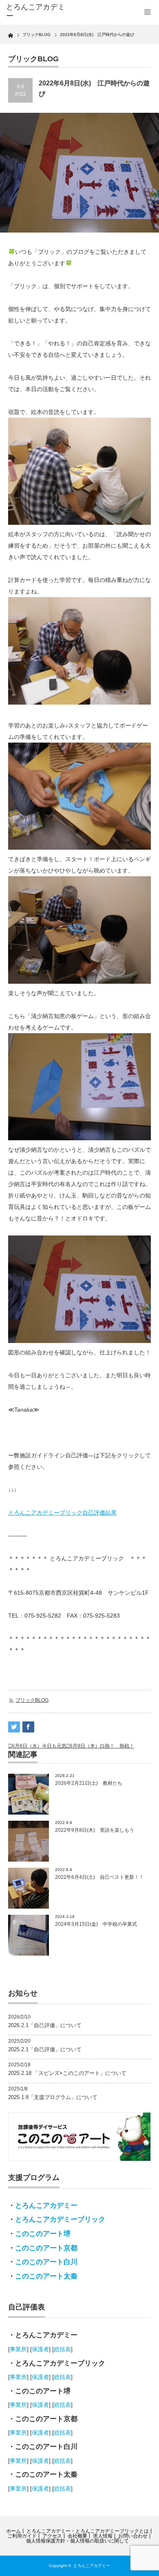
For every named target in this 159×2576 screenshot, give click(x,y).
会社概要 (77, 2536)
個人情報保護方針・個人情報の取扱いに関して (77, 2541)
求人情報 (103, 2536)
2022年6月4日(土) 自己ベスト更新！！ (99, 1877)
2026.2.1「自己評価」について (45, 2025)
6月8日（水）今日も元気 (39, 1746)
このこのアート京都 (46, 2248)
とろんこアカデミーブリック (60, 2219)
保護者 (40, 2349)
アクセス (52, 2536)
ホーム (13, 2531)
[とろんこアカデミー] (38, 12)
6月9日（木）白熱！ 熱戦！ (102, 1746)
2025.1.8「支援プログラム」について (53, 2097)
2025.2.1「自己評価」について (45, 2049)
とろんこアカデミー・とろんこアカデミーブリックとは (88, 2531)
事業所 (18, 2349)
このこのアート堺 (43, 2234)
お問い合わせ (133, 2536)
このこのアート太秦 (46, 2276)
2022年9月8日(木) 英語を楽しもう (95, 1830)
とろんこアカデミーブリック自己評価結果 (62, 1513)
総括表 (62, 2349)
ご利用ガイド (22, 2536)
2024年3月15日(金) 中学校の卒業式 (96, 1924)
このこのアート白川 (46, 2262)
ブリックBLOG (32, 1700)
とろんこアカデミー (46, 2206)
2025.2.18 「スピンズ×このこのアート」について (67, 2073)
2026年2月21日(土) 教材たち (89, 1783)
